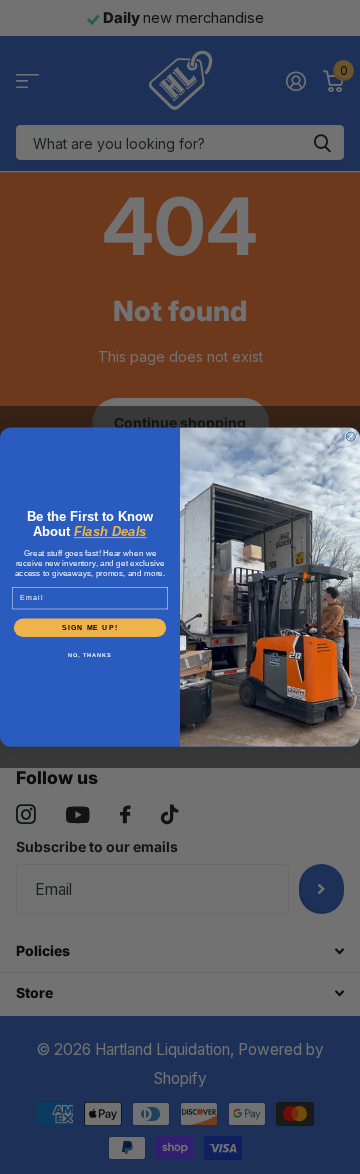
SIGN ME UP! (90, 627)
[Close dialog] (350, 436)
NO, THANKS (90, 655)
